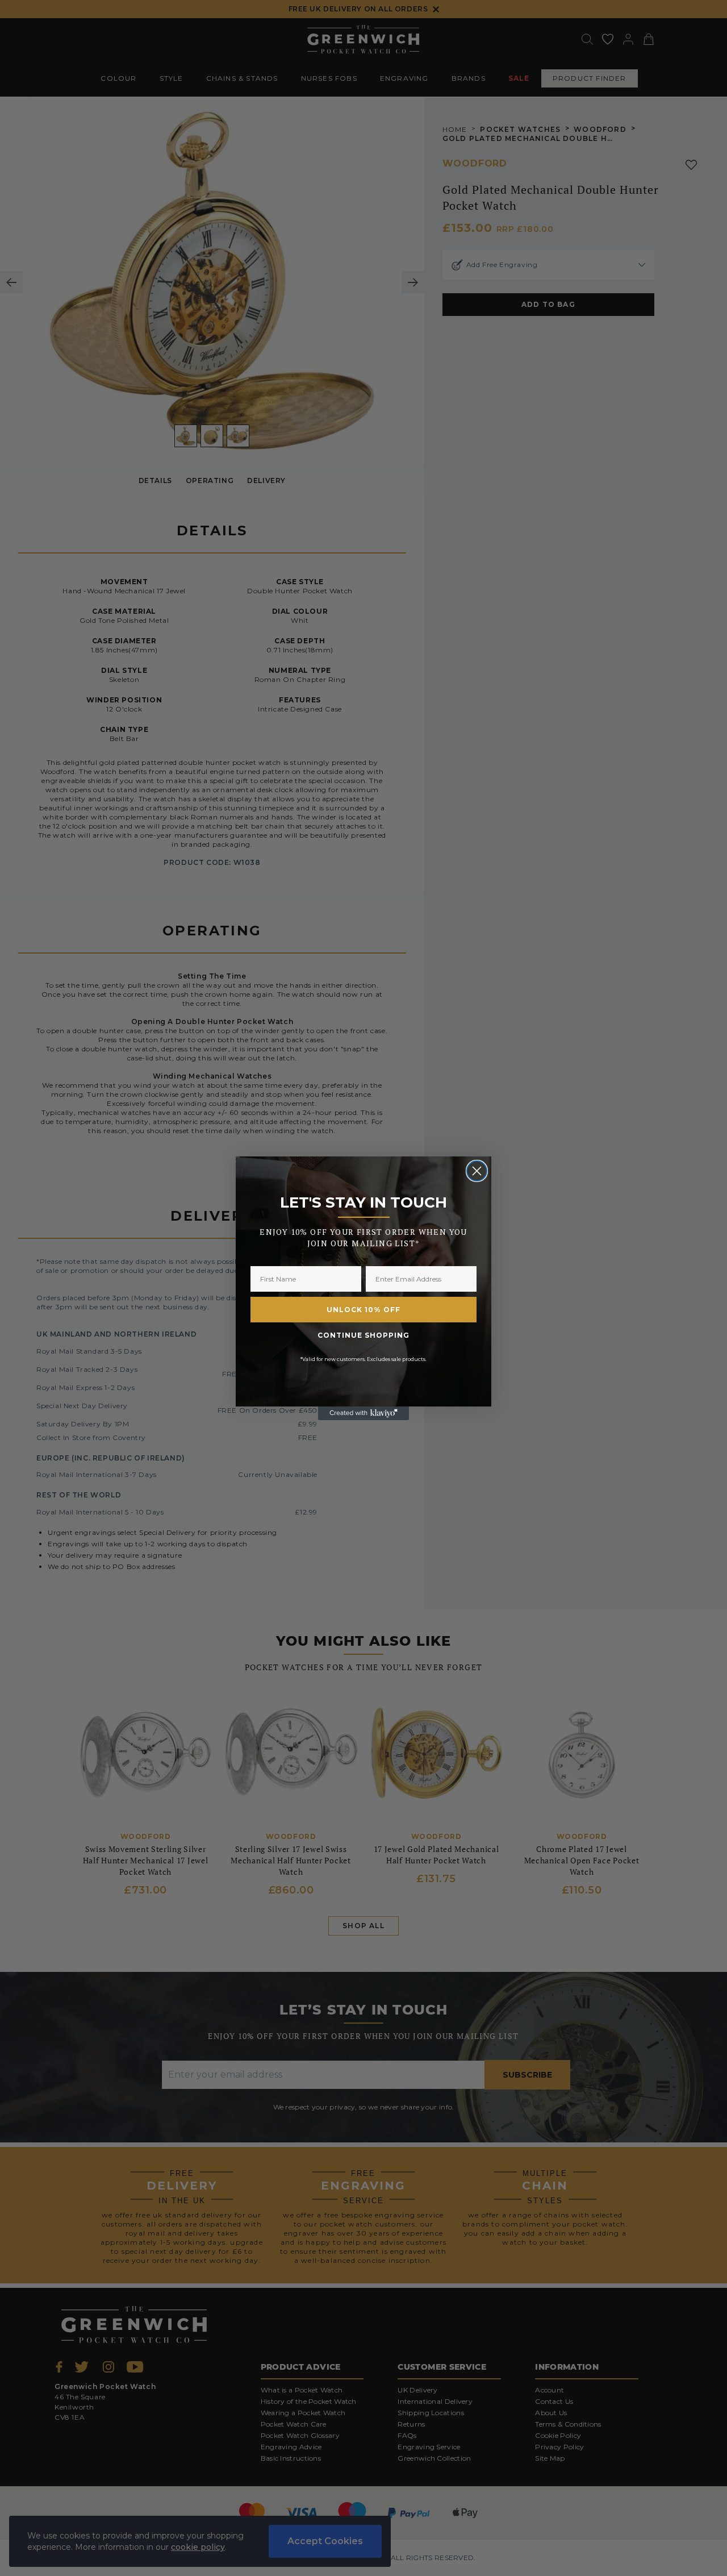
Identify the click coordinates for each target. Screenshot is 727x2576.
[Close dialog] (477, 1171)
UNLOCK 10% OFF (363, 1310)
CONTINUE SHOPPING (363, 1335)
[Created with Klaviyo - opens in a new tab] (363, 1413)
